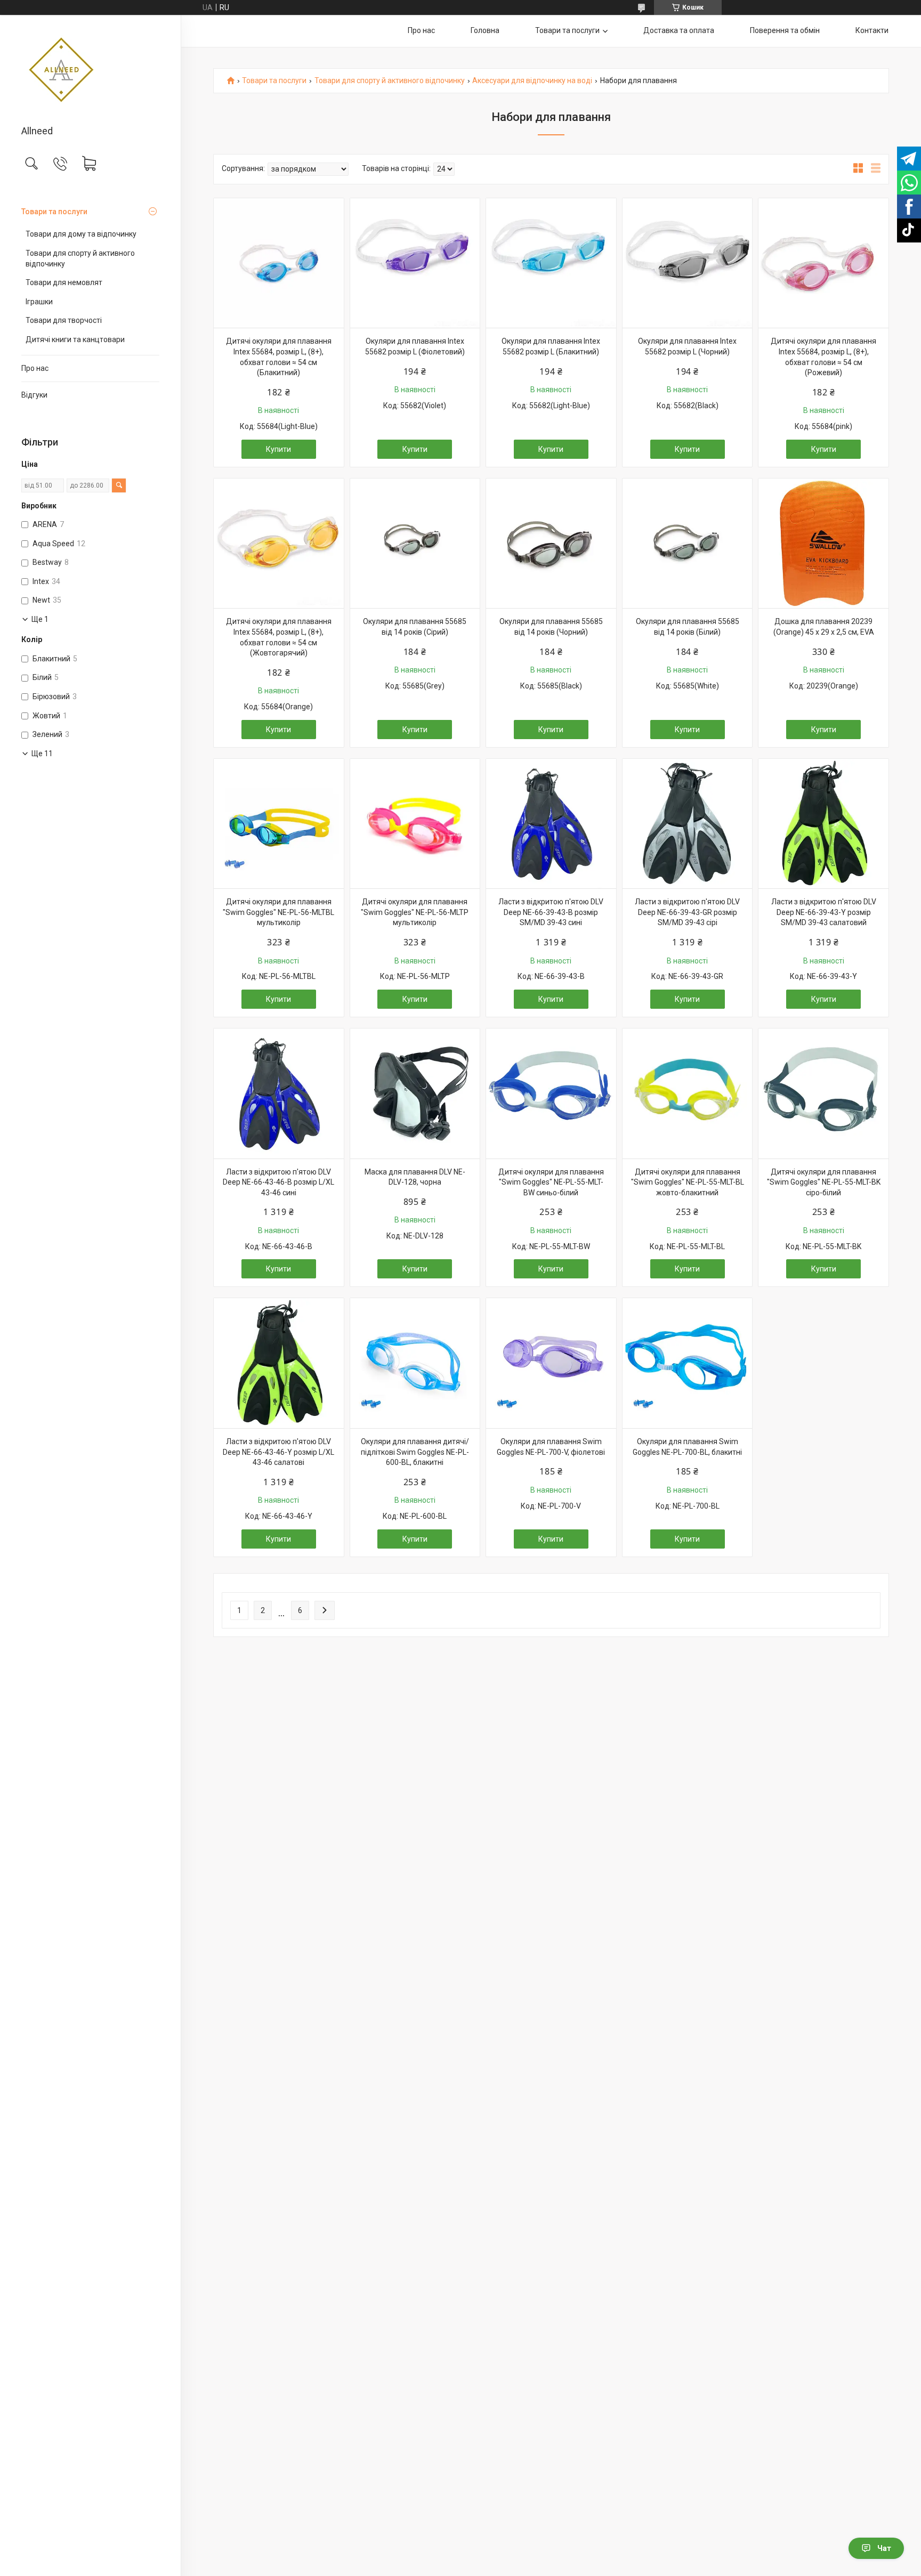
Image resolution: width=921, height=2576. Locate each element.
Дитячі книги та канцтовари (75, 339)
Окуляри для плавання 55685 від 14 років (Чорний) (551, 627)
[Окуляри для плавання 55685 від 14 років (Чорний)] (551, 544)
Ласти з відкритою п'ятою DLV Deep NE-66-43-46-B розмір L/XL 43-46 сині (278, 1182)
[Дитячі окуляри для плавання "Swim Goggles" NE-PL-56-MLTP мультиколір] (415, 824)
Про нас (35, 368)
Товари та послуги (54, 212)
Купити (278, 449)
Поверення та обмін (785, 30)
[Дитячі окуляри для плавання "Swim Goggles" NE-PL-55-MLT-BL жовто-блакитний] (688, 1093)
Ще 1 (40, 619)
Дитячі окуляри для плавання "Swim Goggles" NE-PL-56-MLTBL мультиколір (278, 912)
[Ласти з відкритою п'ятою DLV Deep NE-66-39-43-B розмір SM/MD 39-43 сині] (551, 824)
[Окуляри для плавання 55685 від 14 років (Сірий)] (415, 544)
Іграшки (39, 302)
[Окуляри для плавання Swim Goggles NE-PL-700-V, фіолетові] (551, 1363)
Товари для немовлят (64, 282)
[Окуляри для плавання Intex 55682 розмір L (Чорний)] (688, 263)
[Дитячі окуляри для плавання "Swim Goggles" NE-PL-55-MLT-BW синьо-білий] (551, 1093)
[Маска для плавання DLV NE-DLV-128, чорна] (415, 1093)
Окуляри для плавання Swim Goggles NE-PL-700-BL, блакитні (687, 1447)
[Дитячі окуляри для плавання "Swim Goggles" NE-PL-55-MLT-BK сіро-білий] (823, 1093)
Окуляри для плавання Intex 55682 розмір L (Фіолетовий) (415, 346)
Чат (884, 2548)
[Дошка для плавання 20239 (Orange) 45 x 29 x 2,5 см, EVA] (823, 544)
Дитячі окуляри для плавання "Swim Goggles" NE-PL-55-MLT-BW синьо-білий (551, 1182)
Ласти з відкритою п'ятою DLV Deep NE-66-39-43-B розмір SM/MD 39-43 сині (551, 912)
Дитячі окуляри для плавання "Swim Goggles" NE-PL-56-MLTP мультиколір (415, 912)
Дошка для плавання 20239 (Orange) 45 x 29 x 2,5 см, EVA (824, 627)
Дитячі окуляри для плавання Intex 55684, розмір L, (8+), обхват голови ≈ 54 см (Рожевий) (823, 357)
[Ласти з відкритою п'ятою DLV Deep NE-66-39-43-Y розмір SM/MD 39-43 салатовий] (823, 824)
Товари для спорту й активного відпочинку (80, 258)
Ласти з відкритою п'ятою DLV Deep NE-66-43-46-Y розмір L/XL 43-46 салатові (278, 1452)
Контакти (872, 30)
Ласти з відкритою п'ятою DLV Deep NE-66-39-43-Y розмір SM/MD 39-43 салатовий (824, 912)
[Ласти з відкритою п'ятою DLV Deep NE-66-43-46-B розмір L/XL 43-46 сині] (279, 1093)
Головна (485, 30)
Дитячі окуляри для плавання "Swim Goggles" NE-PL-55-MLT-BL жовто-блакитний (688, 1182)
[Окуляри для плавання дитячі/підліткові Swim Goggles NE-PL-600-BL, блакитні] (415, 1363)
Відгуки (34, 395)
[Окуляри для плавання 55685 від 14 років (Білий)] (688, 544)
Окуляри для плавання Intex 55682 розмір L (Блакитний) (551, 346)
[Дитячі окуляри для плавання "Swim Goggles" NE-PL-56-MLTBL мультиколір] (279, 824)
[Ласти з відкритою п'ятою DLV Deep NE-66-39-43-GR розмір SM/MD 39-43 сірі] (688, 824)
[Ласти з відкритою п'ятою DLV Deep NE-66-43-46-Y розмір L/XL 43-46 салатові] (279, 1363)
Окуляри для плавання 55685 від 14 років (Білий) (688, 627)
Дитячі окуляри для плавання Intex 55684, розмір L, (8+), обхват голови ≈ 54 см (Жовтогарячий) (279, 637)
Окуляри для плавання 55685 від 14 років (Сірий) (415, 627)
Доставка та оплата (679, 30)
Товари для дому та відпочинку (81, 234)
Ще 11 (42, 754)
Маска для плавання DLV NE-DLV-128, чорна (415, 1177)
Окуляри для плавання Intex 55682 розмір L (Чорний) (687, 346)
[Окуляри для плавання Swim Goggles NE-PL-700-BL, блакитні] (688, 1363)
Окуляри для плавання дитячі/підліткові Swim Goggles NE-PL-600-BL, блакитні (415, 1452)
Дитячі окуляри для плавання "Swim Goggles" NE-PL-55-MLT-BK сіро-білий (824, 1182)
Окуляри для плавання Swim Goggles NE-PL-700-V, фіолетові (551, 1447)
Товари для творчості (64, 320)
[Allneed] (90, 71)
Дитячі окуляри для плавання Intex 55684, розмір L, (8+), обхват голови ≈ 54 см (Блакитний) (279, 357)
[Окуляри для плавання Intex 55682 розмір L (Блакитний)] (551, 263)
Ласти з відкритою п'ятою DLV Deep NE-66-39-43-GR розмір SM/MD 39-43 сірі (687, 912)
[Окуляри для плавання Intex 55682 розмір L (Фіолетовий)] (415, 263)
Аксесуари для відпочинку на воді (532, 81)
